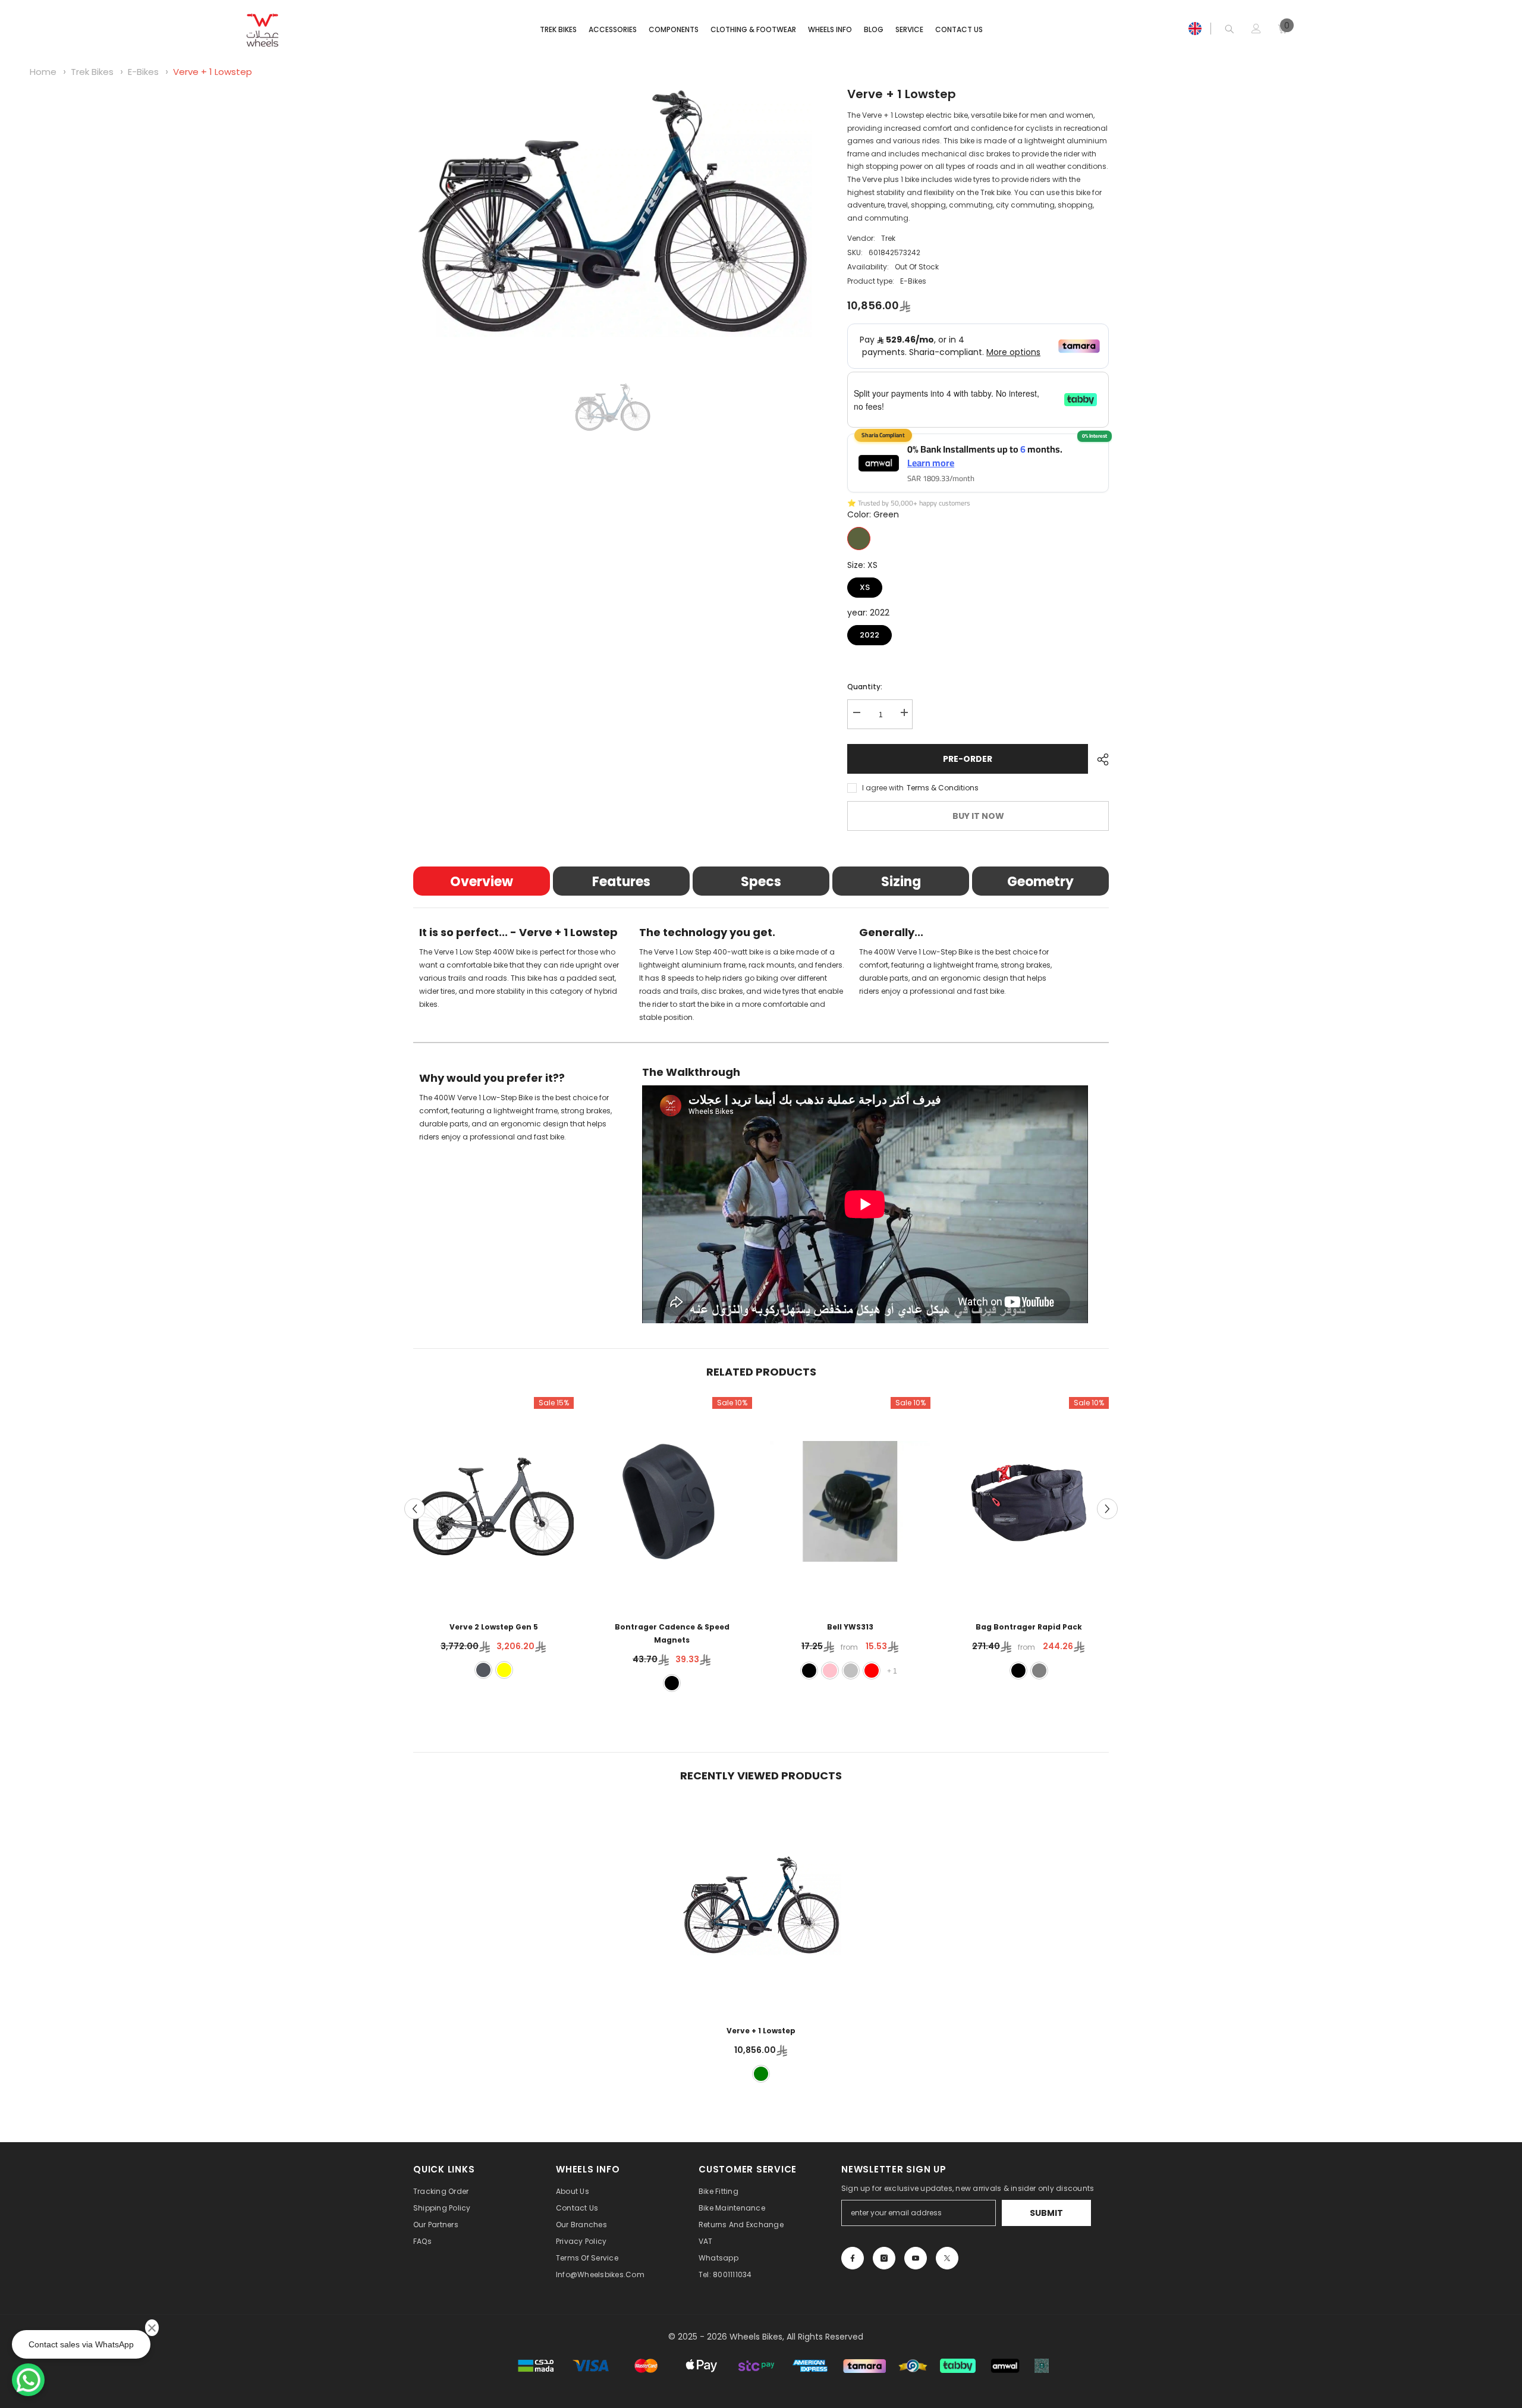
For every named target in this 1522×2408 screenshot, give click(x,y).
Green (859, 539)
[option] (613, 211)
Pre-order (968, 759)
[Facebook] (853, 2258)
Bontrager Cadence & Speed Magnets (672, 1633)
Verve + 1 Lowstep (213, 72)
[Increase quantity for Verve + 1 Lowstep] (904, 713)
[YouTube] (916, 2258)
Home (43, 72)
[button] (415, 1509)
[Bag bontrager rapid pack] (1029, 1501)
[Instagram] (884, 2258)
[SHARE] (1098, 759)
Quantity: (865, 687)
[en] (1195, 29)
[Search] (1229, 29)
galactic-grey (483, 1670)
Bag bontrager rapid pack (1029, 1627)
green (761, 2074)
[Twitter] (947, 2258)
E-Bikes (143, 72)
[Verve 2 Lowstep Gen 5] (493, 1501)
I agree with (883, 788)
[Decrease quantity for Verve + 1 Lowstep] (856, 713)
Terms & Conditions (943, 788)
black (672, 1683)
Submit (1046, 2213)
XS (865, 585)
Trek (888, 238)
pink (830, 1671)
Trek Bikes (93, 72)
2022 (870, 633)
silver (851, 1671)
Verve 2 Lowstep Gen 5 (494, 1627)
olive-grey (1039, 1671)
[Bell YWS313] (850, 1501)
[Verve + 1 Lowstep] (761, 1905)
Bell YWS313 (850, 1627)
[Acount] (1256, 29)
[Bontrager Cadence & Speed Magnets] (672, 1501)
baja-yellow (504, 1670)
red (872, 1671)
